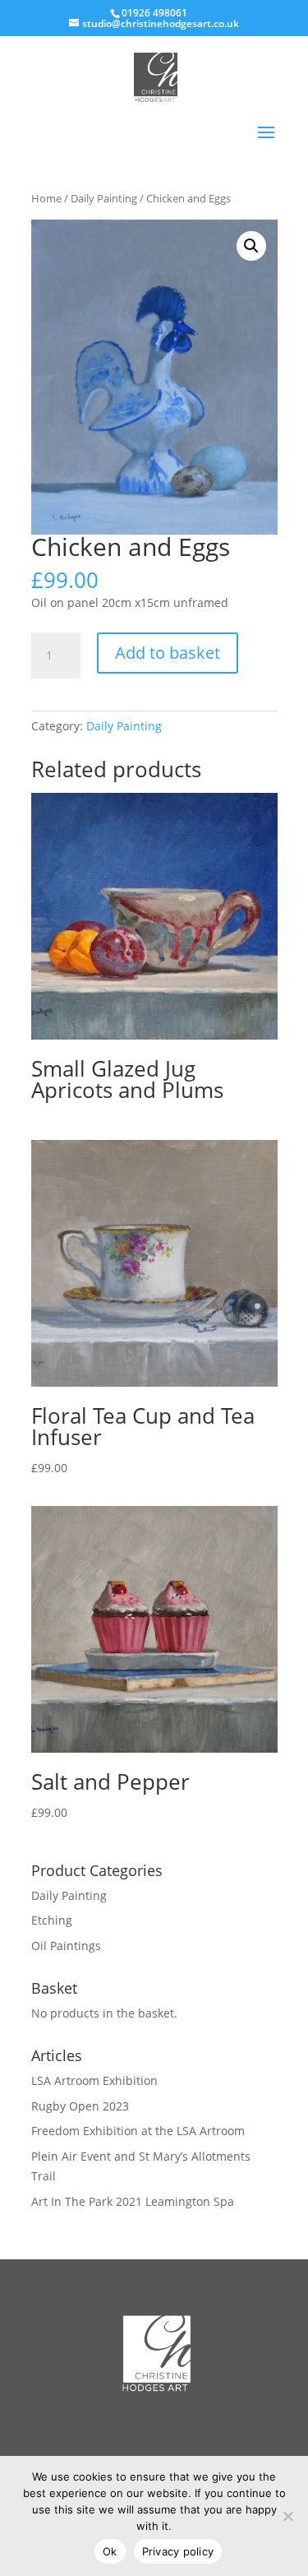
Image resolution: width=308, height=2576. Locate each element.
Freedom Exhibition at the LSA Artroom (138, 2131)
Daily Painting (104, 198)
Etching (52, 1920)
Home (46, 198)
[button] (251, 246)
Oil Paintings (66, 1946)
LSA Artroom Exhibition (94, 2080)
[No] (287, 2516)
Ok (110, 2551)
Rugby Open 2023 (80, 2106)
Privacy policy (178, 2551)
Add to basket (168, 653)
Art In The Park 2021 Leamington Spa (133, 2201)
